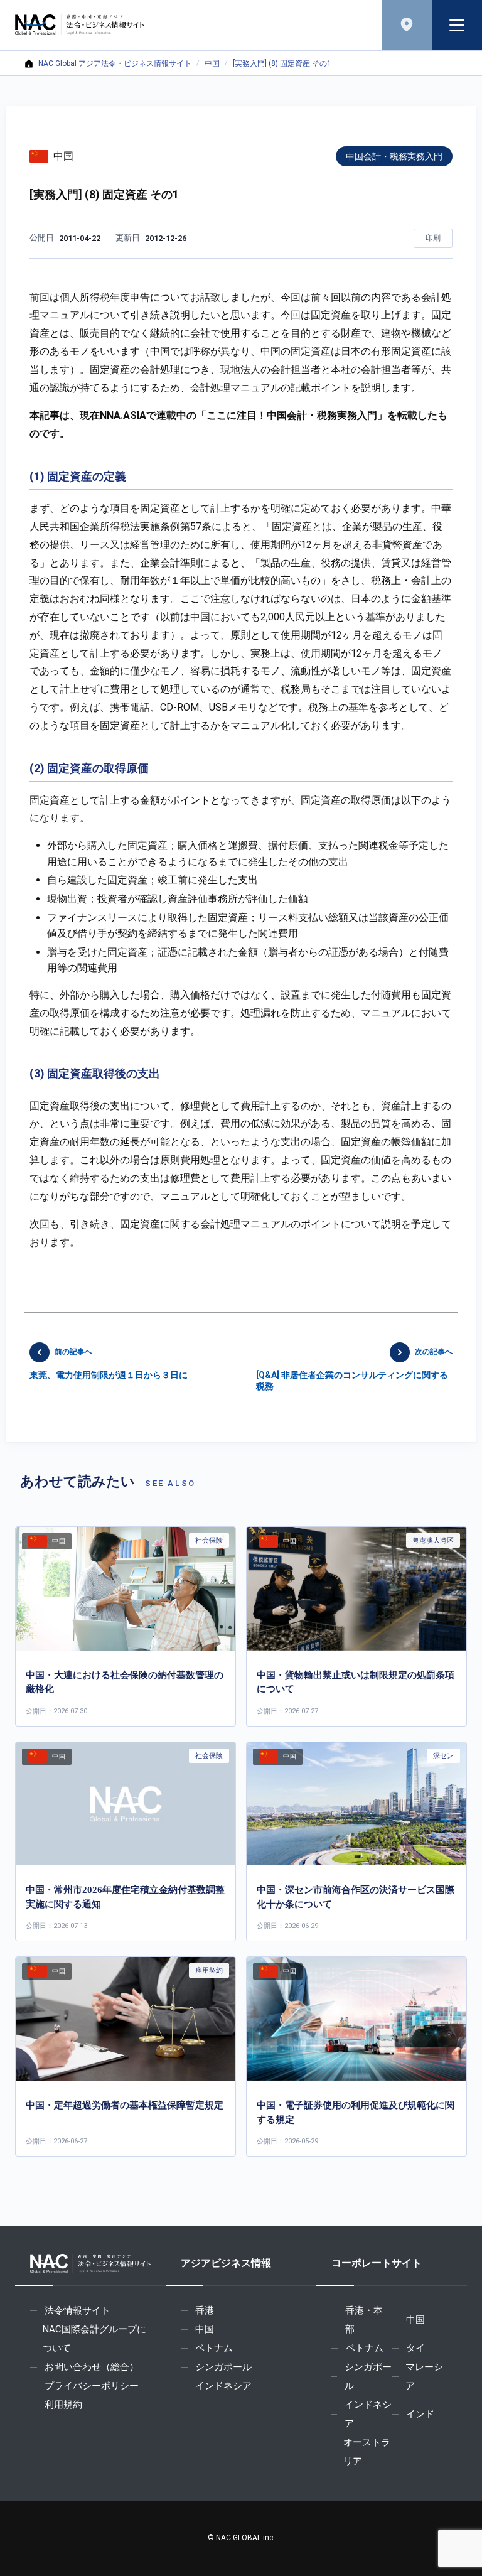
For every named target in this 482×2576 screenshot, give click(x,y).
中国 (212, 63)
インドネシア (223, 2386)
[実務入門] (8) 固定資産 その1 (282, 63)
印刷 (433, 238)
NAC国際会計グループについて (94, 2339)
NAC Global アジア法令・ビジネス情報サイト (115, 63)
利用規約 (63, 2405)
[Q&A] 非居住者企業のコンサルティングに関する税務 (354, 1369)
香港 (205, 2310)
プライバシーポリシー (92, 2386)
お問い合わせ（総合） (92, 2367)
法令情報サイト (78, 2310)
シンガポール (223, 2367)
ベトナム (214, 2348)
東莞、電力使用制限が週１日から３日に (109, 1364)
